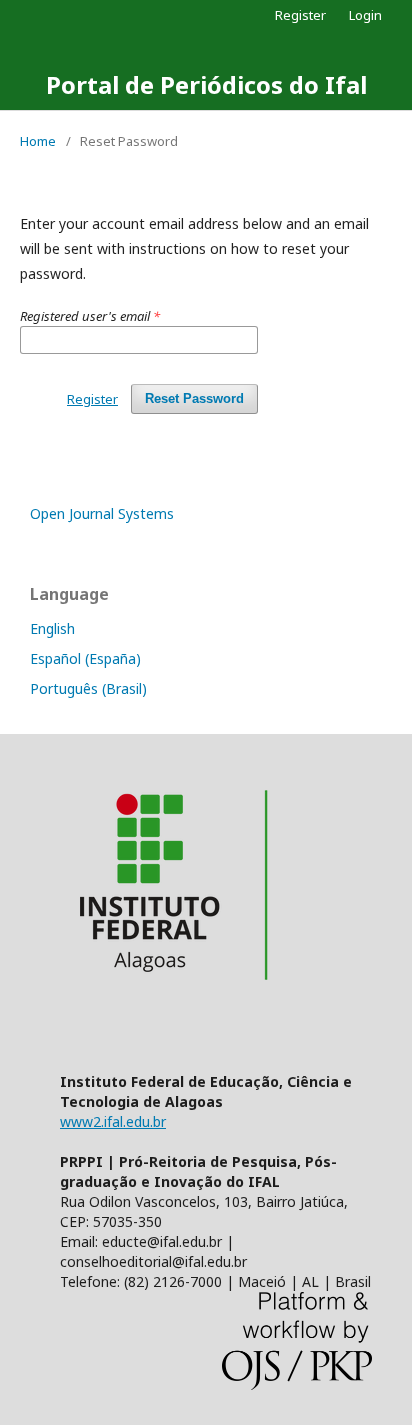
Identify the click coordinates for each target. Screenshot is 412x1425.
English (52, 628)
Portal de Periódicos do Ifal (206, 84)
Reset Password (194, 398)
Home (38, 141)
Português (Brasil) (88, 688)
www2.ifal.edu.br (113, 1121)
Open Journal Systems (102, 513)
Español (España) (85, 658)
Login (365, 15)
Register (300, 15)
